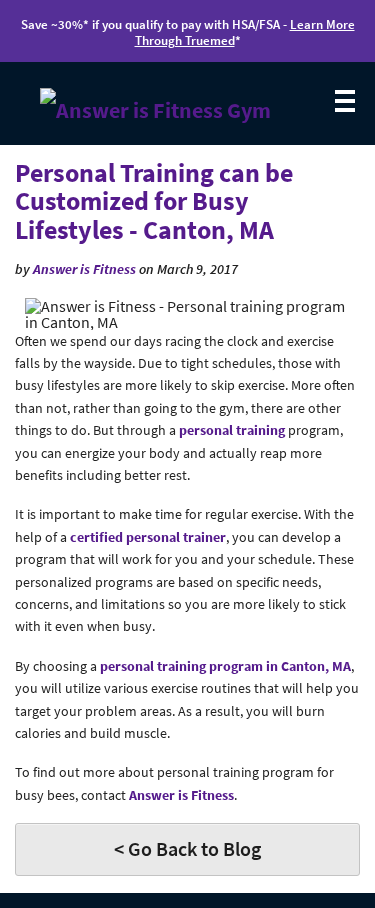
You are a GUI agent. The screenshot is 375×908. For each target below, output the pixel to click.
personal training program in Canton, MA (225, 666)
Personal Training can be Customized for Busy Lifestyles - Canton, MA (154, 201)
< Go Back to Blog (187, 848)
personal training (232, 430)
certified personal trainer (148, 537)
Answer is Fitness (84, 269)
